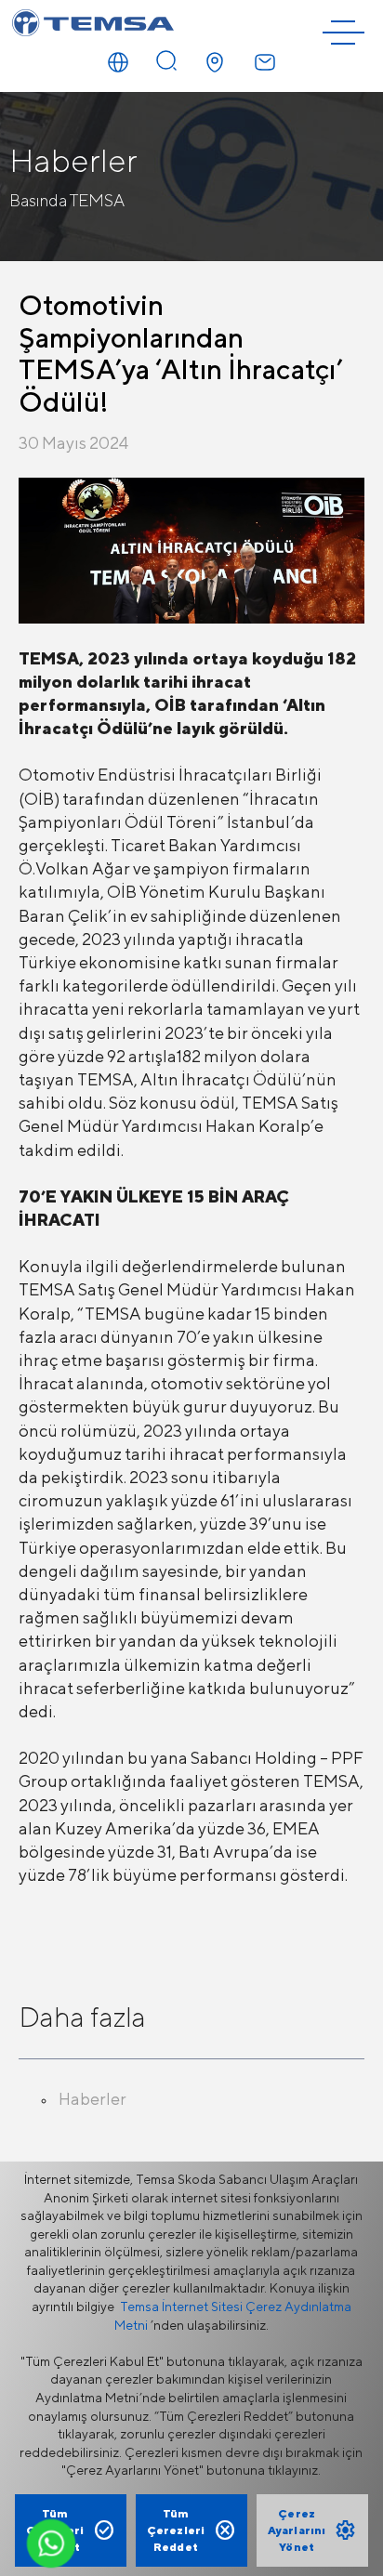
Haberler (92, 2099)
